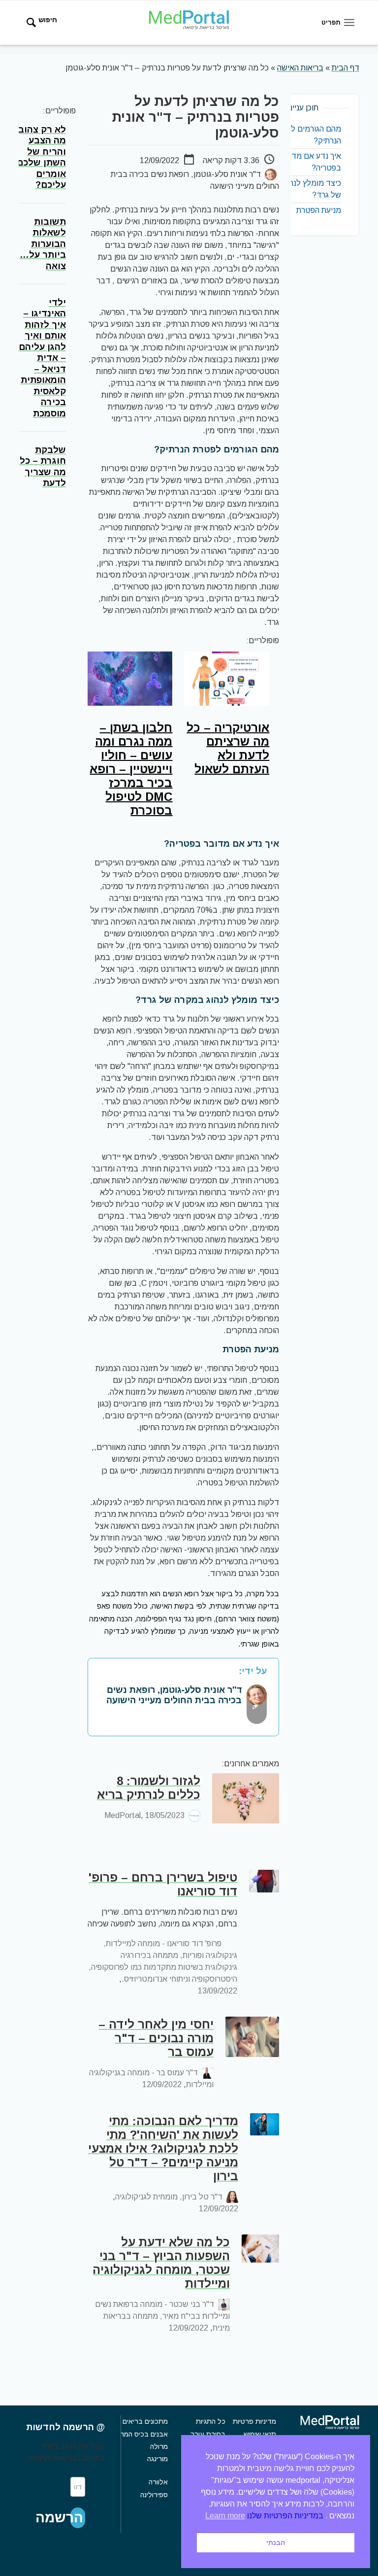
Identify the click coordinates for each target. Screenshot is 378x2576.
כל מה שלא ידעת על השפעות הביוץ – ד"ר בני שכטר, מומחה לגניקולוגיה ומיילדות (161, 2263)
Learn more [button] (225, 2516)
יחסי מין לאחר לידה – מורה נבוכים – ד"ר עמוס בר (156, 2038)
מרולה (159, 2446)
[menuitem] (37, 23)
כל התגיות (211, 2421)
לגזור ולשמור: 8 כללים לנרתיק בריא (149, 1788)
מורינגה (157, 2459)
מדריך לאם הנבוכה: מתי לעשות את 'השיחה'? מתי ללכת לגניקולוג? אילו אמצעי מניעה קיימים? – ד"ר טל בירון (163, 2148)
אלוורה (158, 2482)
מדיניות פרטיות (254, 2421)
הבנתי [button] (276, 2542)
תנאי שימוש (260, 2434)
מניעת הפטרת (319, 210)
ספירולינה (154, 2495)
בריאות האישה (300, 68)
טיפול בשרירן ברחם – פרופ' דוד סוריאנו (163, 1884)
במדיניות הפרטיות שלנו (285, 2516)
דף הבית (346, 68)
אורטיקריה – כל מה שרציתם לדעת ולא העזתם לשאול (228, 748)
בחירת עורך (208, 2434)
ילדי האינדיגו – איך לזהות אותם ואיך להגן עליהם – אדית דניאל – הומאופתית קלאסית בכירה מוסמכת (42, 358)
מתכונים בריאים (145, 2421)
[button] (78, 2518)
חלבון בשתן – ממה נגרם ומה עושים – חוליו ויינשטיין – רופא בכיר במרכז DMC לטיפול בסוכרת (131, 769)
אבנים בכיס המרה (142, 2434)
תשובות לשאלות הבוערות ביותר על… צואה (43, 244)
